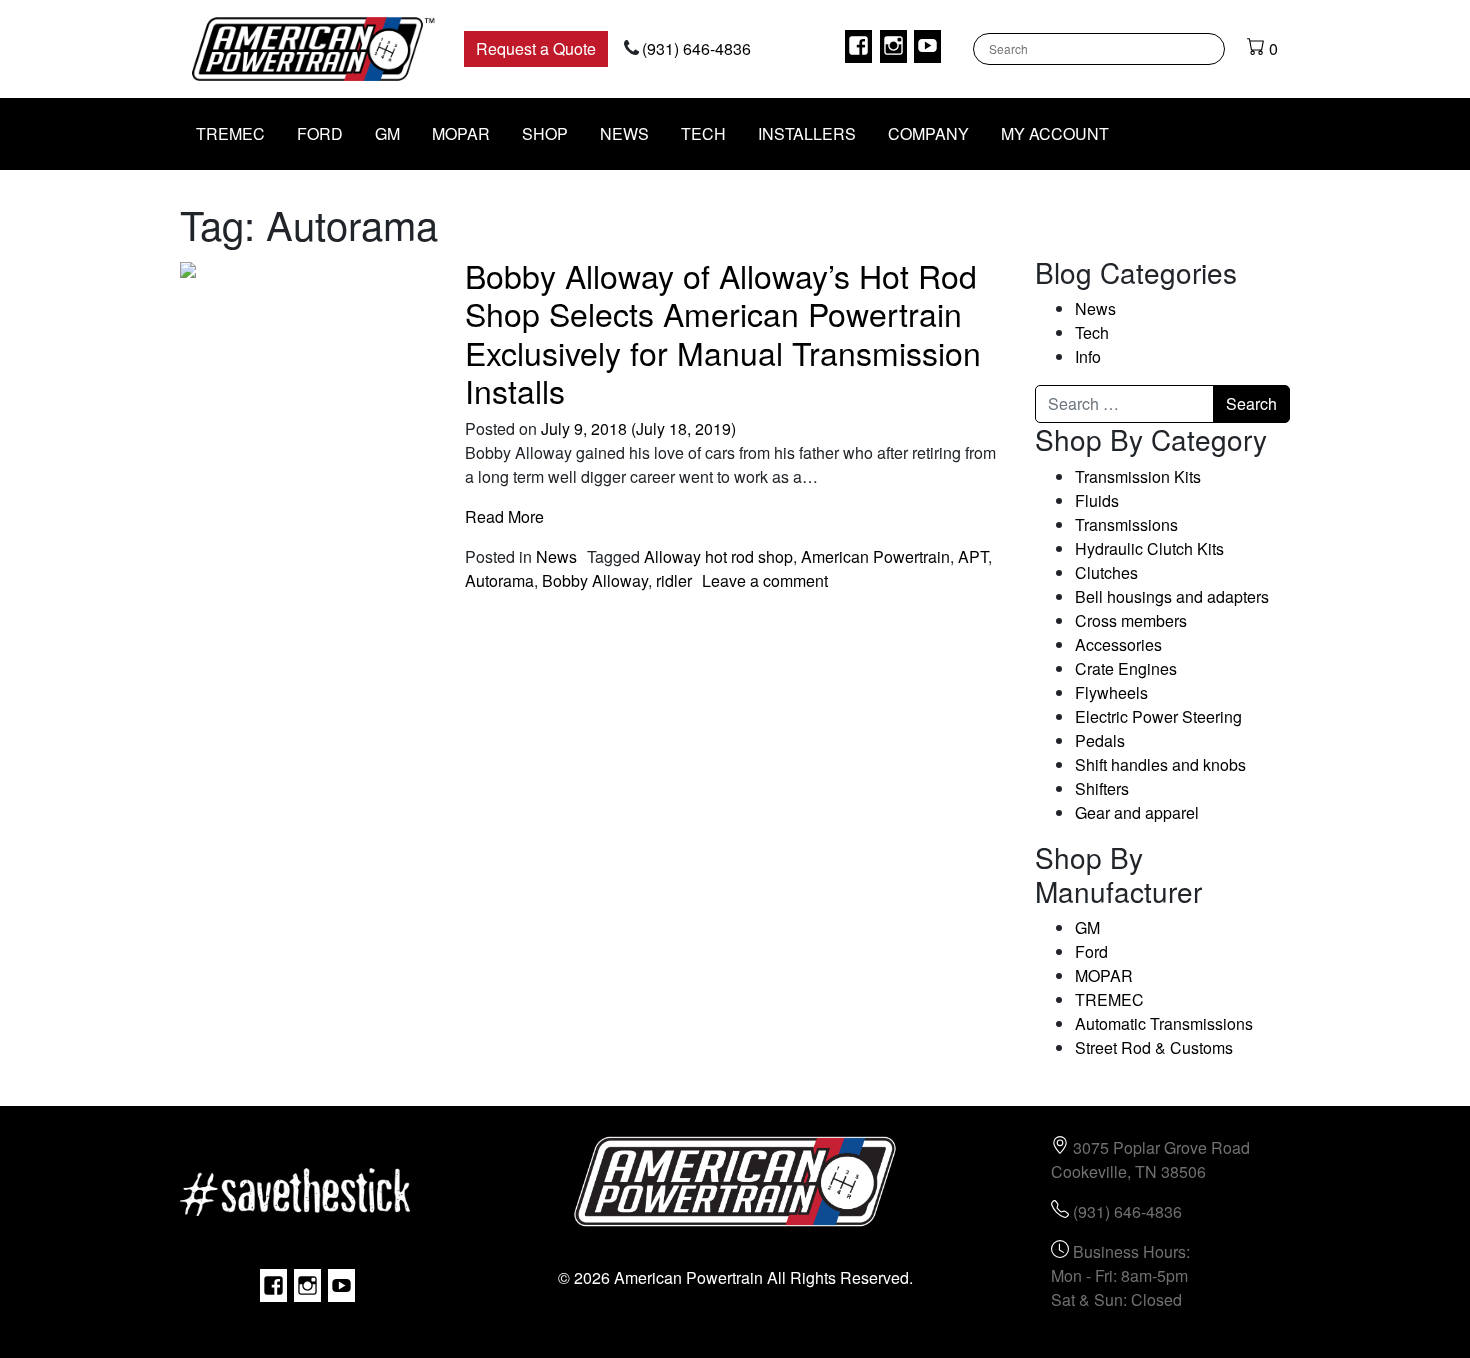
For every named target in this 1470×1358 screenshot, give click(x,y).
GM (387, 133)
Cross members (1131, 620)
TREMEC (230, 133)
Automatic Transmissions (1164, 1023)
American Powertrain (875, 556)
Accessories (1118, 644)
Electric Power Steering (1158, 716)
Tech (703, 133)
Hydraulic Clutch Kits (1149, 548)
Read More (504, 516)
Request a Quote (536, 48)
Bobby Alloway (595, 580)
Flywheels (1111, 692)
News (624, 133)
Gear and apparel (1137, 812)
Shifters (1102, 788)
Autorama (499, 580)
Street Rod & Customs (1154, 1047)
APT (973, 556)
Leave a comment (765, 580)
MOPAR (461, 133)
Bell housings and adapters (1172, 596)
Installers (807, 133)
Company (928, 133)
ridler (674, 580)
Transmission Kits (1138, 476)
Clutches (1106, 572)
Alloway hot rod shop (718, 556)
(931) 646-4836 (696, 48)
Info (1088, 356)
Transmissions (1126, 524)
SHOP (545, 133)
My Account (1055, 133)
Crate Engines (1126, 668)
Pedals (1100, 740)
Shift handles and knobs (1160, 764)
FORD (320, 133)
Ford (1091, 951)
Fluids (1097, 500)
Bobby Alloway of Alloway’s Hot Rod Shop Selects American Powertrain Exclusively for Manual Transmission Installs (723, 332)
